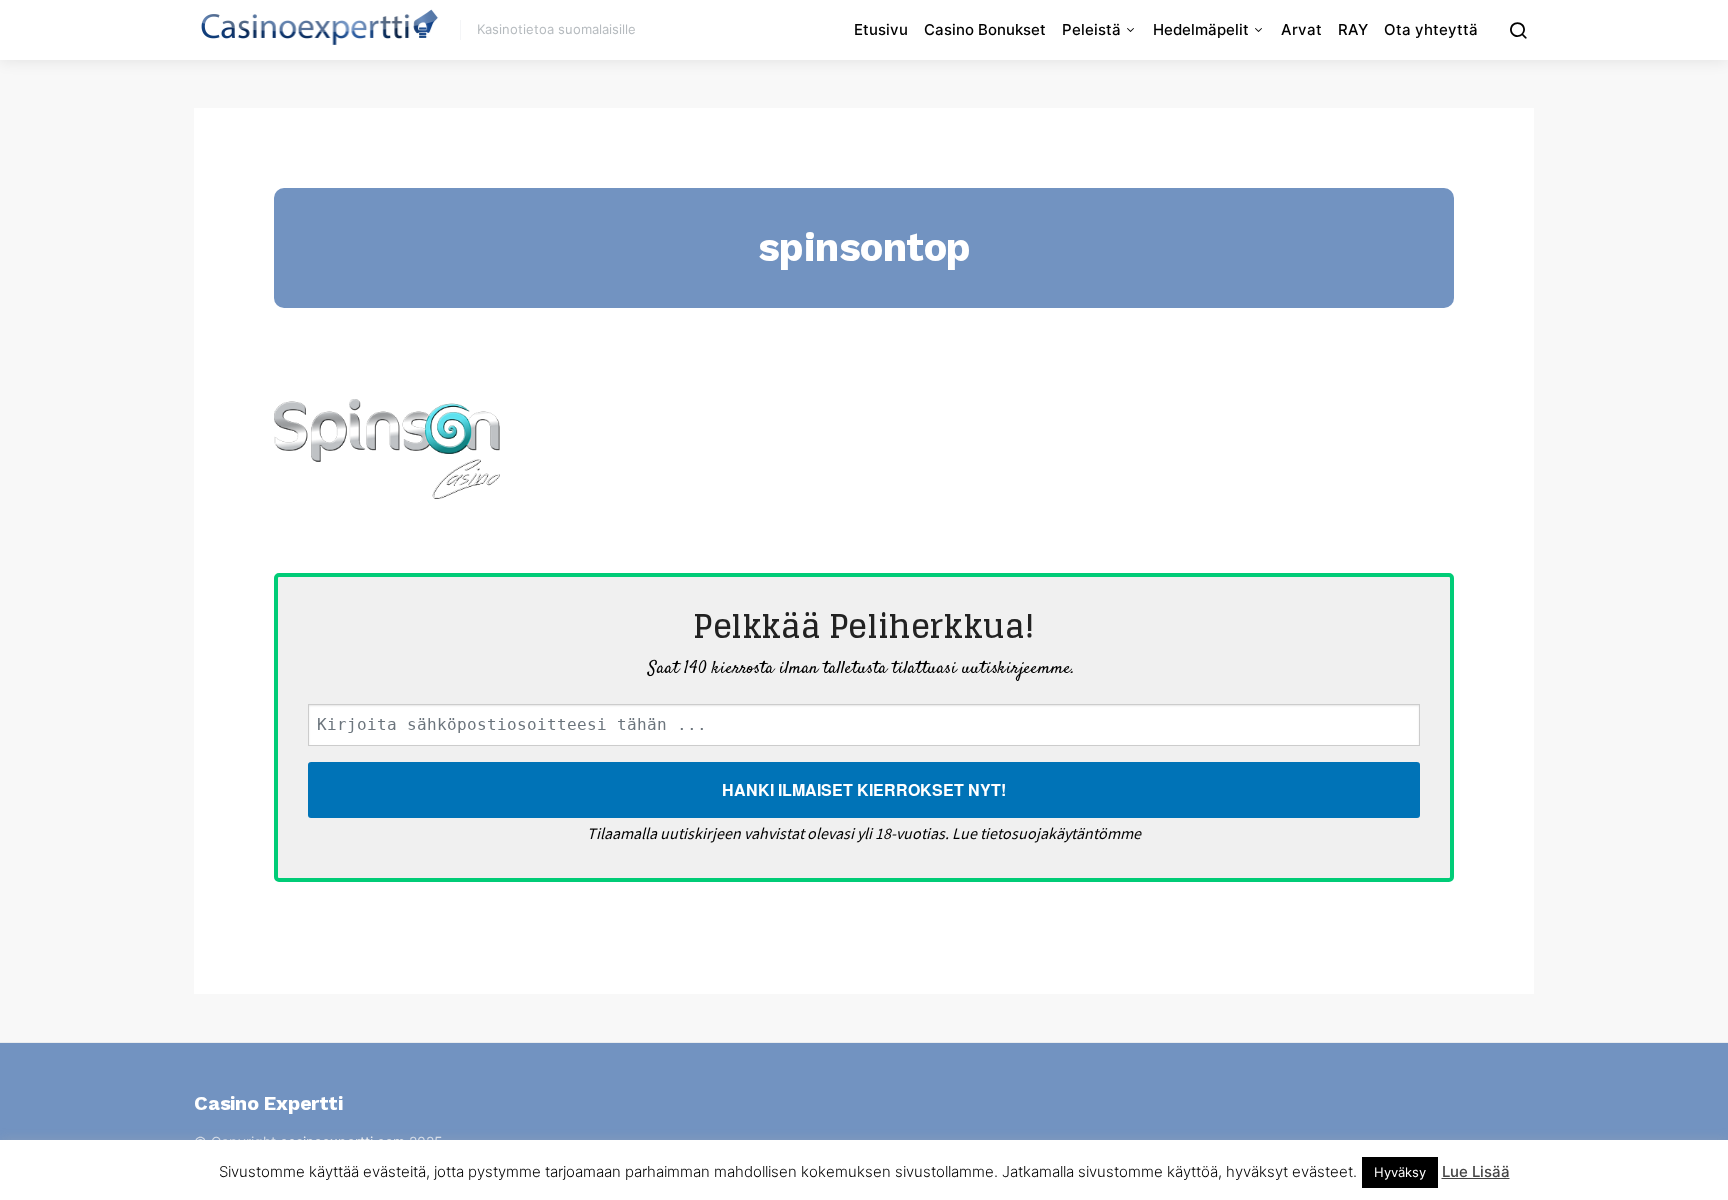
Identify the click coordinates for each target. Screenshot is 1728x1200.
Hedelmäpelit (1201, 29)
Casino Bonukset (985, 29)
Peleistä (1091, 29)
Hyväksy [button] (1400, 1172)
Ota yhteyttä (1431, 29)
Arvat (1301, 29)
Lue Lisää (1476, 1171)
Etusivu (881, 29)
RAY (1353, 29)
